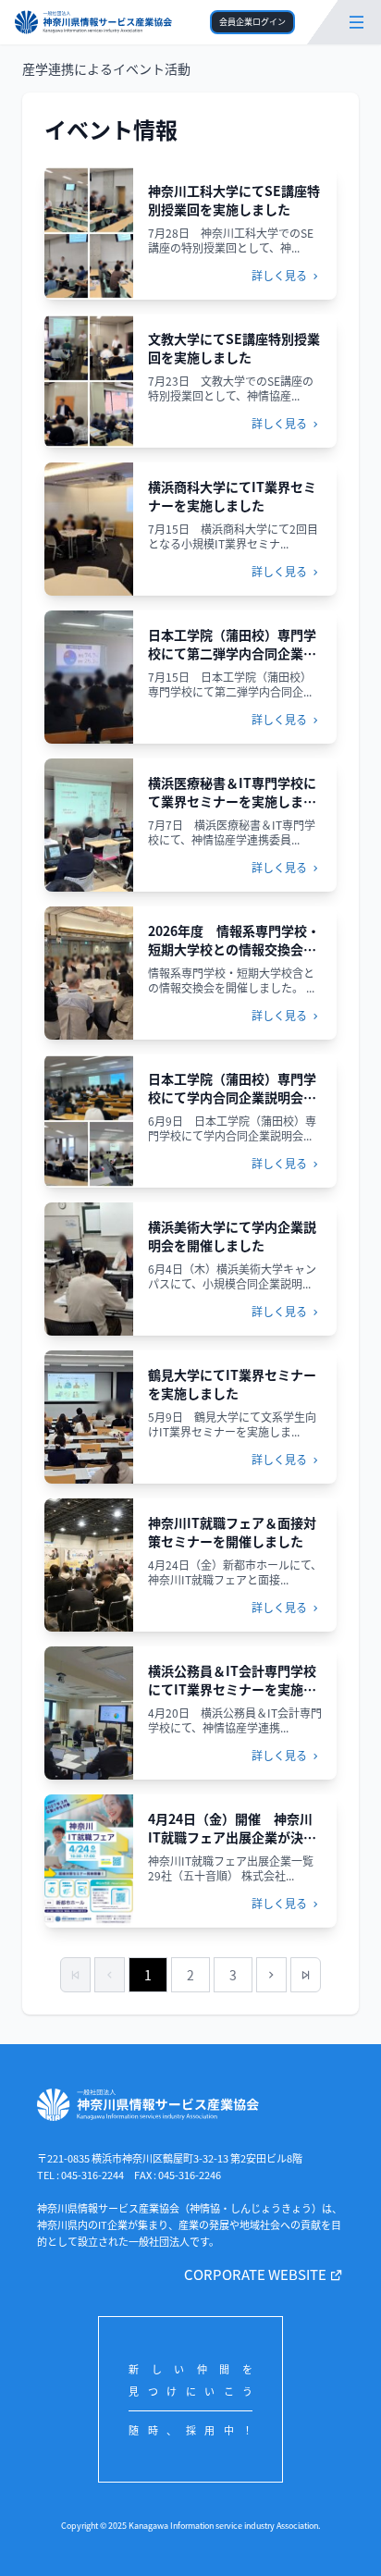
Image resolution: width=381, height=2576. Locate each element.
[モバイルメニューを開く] (356, 22)
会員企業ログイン (252, 22)
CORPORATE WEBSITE (257, 2274)
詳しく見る (281, 275)
